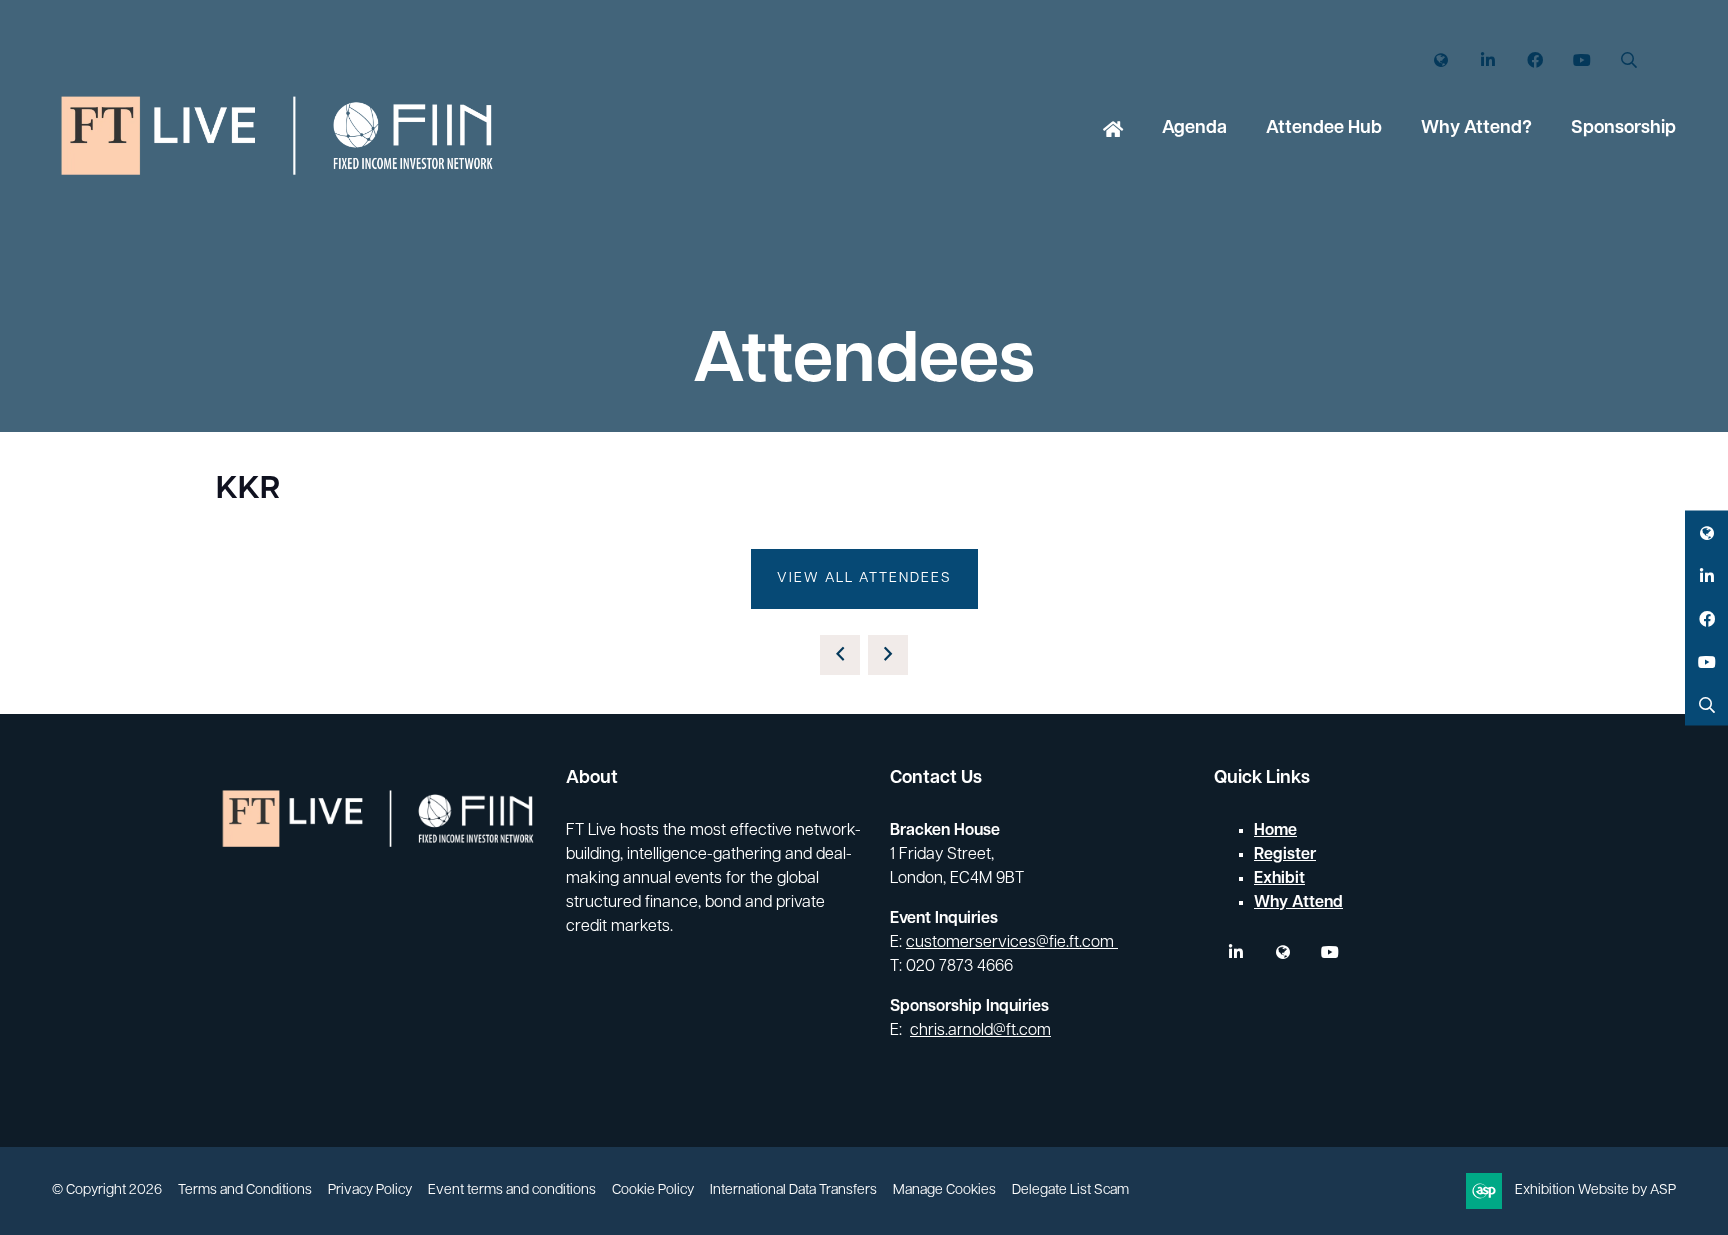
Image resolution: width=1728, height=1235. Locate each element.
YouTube (1581, 60)
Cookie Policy (653, 1190)
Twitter (1440, 60)
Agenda (1194, 129)
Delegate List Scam (1070, 1190)
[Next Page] (888, 655)
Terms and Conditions (245, 1190)
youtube (1329, 952)
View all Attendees (864, 578)
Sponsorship (1623, 129)
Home (1113, 131)
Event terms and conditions (512, 1190)
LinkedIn (1487, 60)
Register (1285, 855)
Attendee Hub (1324, 129)
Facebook (1534, 60)
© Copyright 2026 (107, 1190)
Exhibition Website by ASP (1595, 1190)
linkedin (1235, 952)
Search (1628, 60)
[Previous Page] (840, 655)
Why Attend (1298, 903)
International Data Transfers (793, 1190)
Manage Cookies (944, 1190)
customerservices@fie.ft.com (1012, 943)
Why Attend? (1476, 129)
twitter (1282, 952)
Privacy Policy (370, 1190)
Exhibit (1279, 879)
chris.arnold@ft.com (980, 1031)
